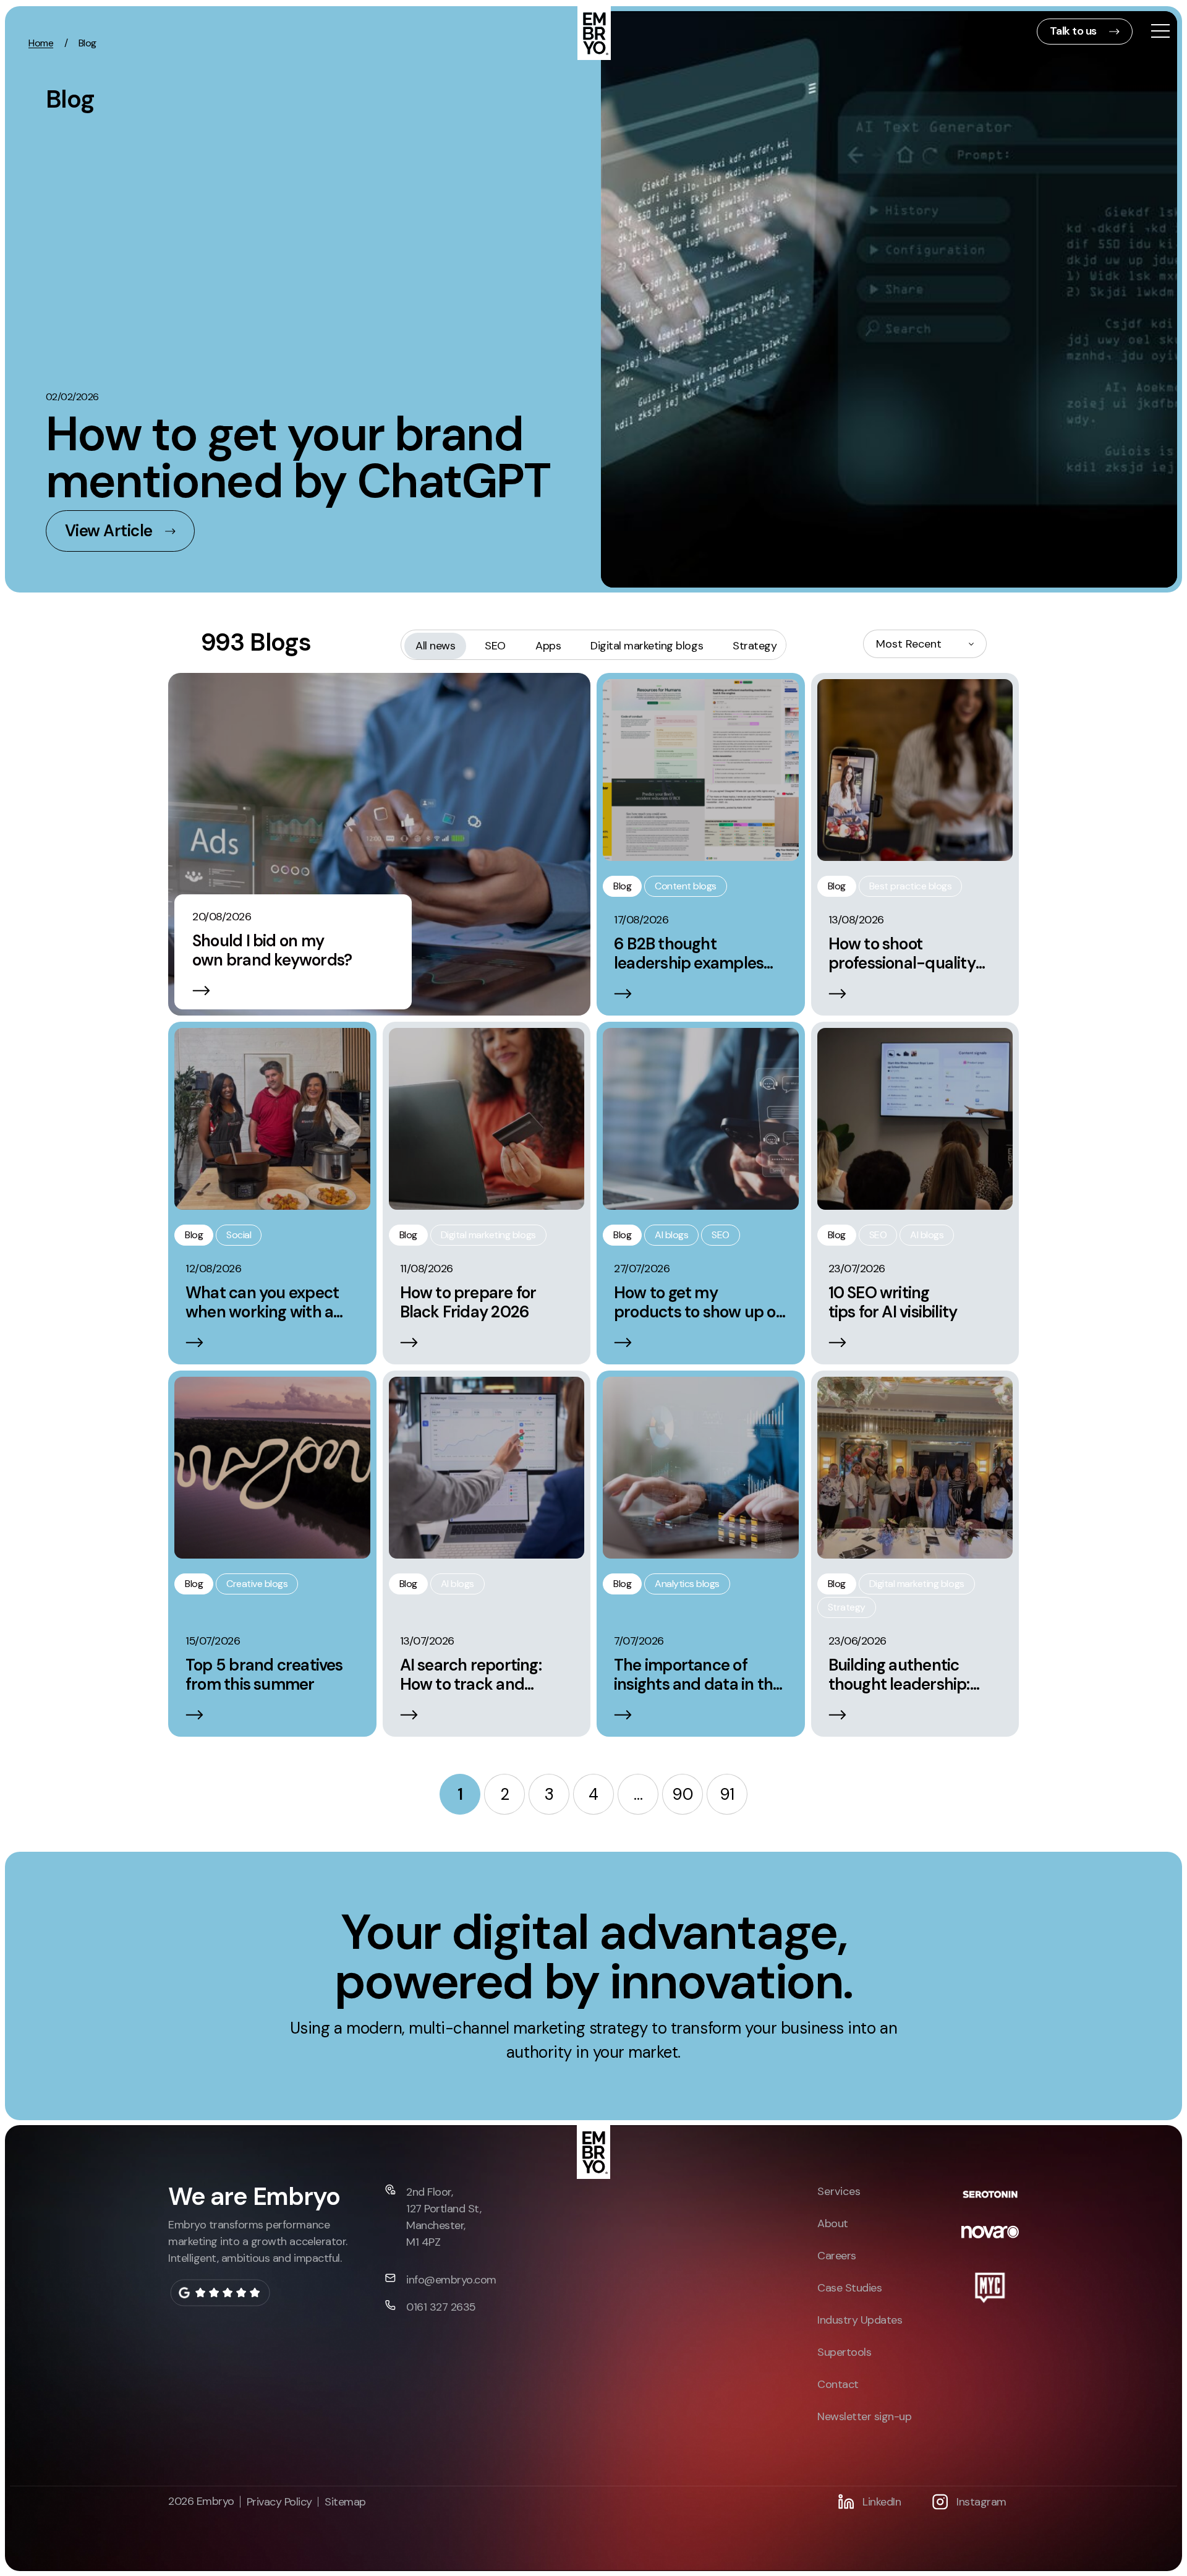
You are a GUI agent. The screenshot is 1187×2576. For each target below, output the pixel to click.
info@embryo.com (451, 2280)
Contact (838, 2384)
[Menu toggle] (1160, 32)
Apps (548, 646)
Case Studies (849, 2288)
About (833, 2223)
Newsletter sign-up (864, 2416)
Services (839, 2191)
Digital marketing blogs (647, 646)
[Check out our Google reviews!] (220, 2293)
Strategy (755, 646)
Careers (837, 2256)
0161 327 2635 (441, 2307)
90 (682, 1794)
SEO (495, 646)
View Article (109, 531)
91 (727, 1794)
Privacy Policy (279, 2502)
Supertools (844, 2352)
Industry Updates (860, 2320)
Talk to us (1073, 31)
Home (41, 43)
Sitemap (345, 2502)
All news (435, 646)
